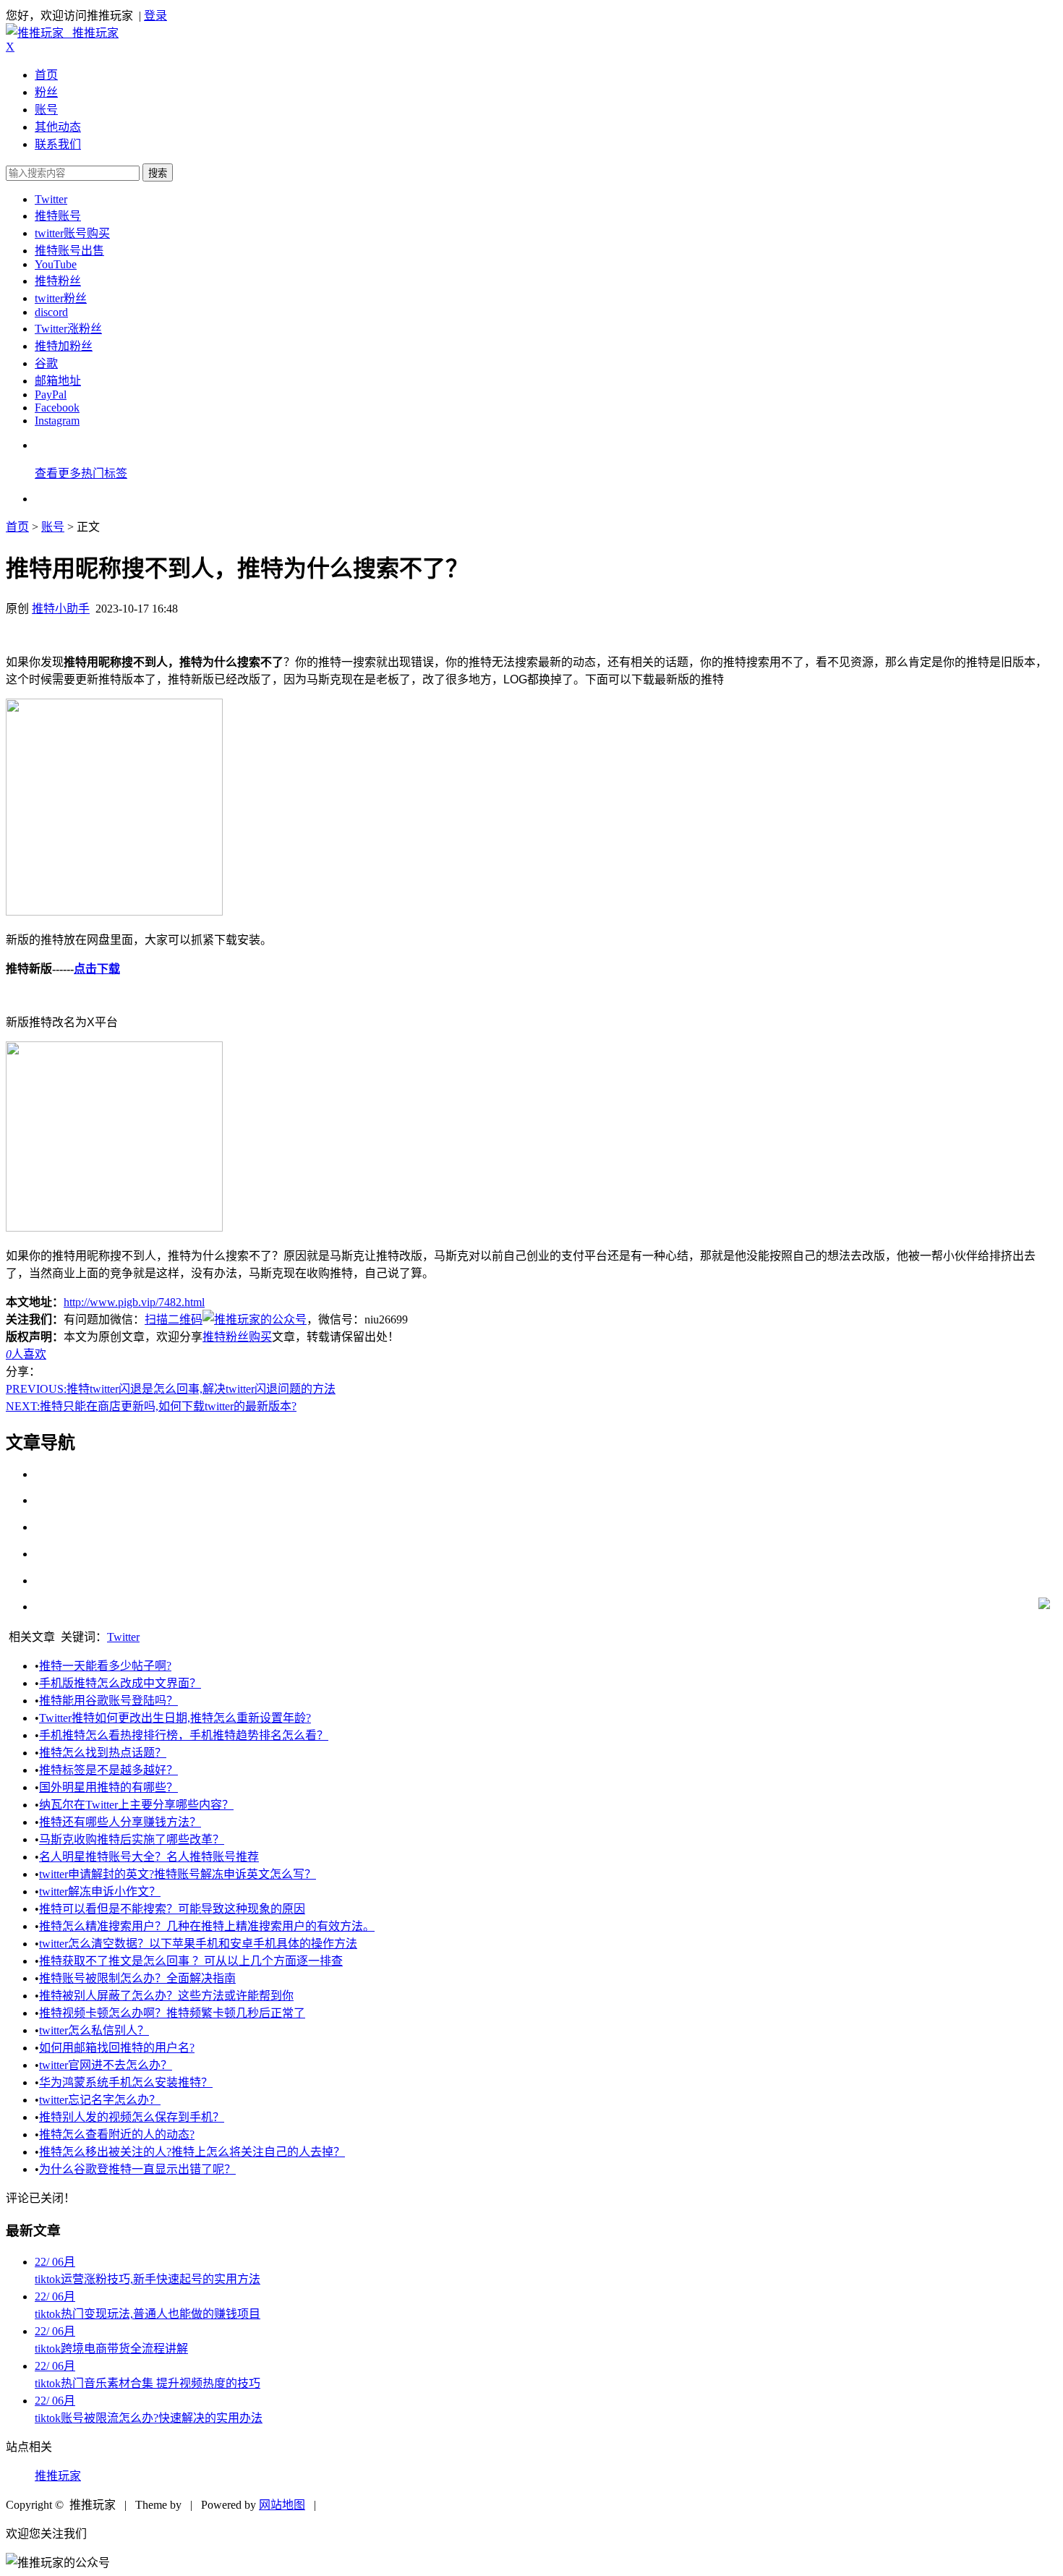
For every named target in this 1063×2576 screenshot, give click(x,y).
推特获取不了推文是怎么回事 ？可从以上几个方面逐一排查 (191, 1961)
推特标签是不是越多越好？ (108, 1770)
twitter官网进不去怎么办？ (106, 2065)
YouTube (56, 264)
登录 (155, 16)
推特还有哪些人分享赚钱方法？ (120, 1822)
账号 (46, 110)
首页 (46, 75)
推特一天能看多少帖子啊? (105, 1666)
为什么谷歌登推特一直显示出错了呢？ (137, 2169)
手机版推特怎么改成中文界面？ (120, 1683)
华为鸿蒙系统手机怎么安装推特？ (126, 2082)
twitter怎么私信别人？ (94, 2030)
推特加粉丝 (64, 346)
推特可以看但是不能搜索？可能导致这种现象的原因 (172, 1909)
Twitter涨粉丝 (68, 329)
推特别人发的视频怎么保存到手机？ (132, 2117)
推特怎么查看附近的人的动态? (117, 2134)
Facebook (57, 408)
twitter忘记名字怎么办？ (100, 2100)
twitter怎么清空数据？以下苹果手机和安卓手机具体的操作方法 (198, 1944)
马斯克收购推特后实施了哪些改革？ (132, 1839)
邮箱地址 (58, 381)
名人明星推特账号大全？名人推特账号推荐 (149, 1857)
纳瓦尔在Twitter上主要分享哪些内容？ (136, 1805)
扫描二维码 (174, 1319)
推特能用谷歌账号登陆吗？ (108, 1701)
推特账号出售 (69, 251)
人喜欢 (26, 1354)
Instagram (57, 421)
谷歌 (46, 363)
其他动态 (58, 127)
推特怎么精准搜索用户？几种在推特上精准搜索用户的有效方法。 (207, 1926)
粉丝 (46, 92)
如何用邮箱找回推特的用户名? (117, 2048)
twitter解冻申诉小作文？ (100, 1892)
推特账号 (58, 216)
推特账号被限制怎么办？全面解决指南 (137, 1978)
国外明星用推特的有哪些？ (108, 1787)
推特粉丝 (58, 281)
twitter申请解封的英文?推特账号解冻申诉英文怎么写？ (178, 1874)
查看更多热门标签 (81, 473)
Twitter (51, 199)
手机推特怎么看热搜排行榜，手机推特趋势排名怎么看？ (184, 1735)
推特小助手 (61, 609)
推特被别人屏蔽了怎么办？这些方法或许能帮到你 (166, 1996)
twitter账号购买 (72, 233)
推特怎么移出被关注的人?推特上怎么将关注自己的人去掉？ (192, 2152)
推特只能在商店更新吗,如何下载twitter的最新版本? (151, 1406)
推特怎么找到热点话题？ (103, 1753)
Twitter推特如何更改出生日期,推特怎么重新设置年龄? (175, 1718)
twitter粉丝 (61, 298)
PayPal (51, 394)
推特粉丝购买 (237, 1337)
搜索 (158, 173)
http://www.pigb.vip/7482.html (134, 1302)
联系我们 (58, 144)
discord (51, 312)
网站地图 (282, 2505)
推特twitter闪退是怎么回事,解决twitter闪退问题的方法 (171, 1389)
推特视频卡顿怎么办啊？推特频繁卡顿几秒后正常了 (172, 2013)
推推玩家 (58, 2476)
